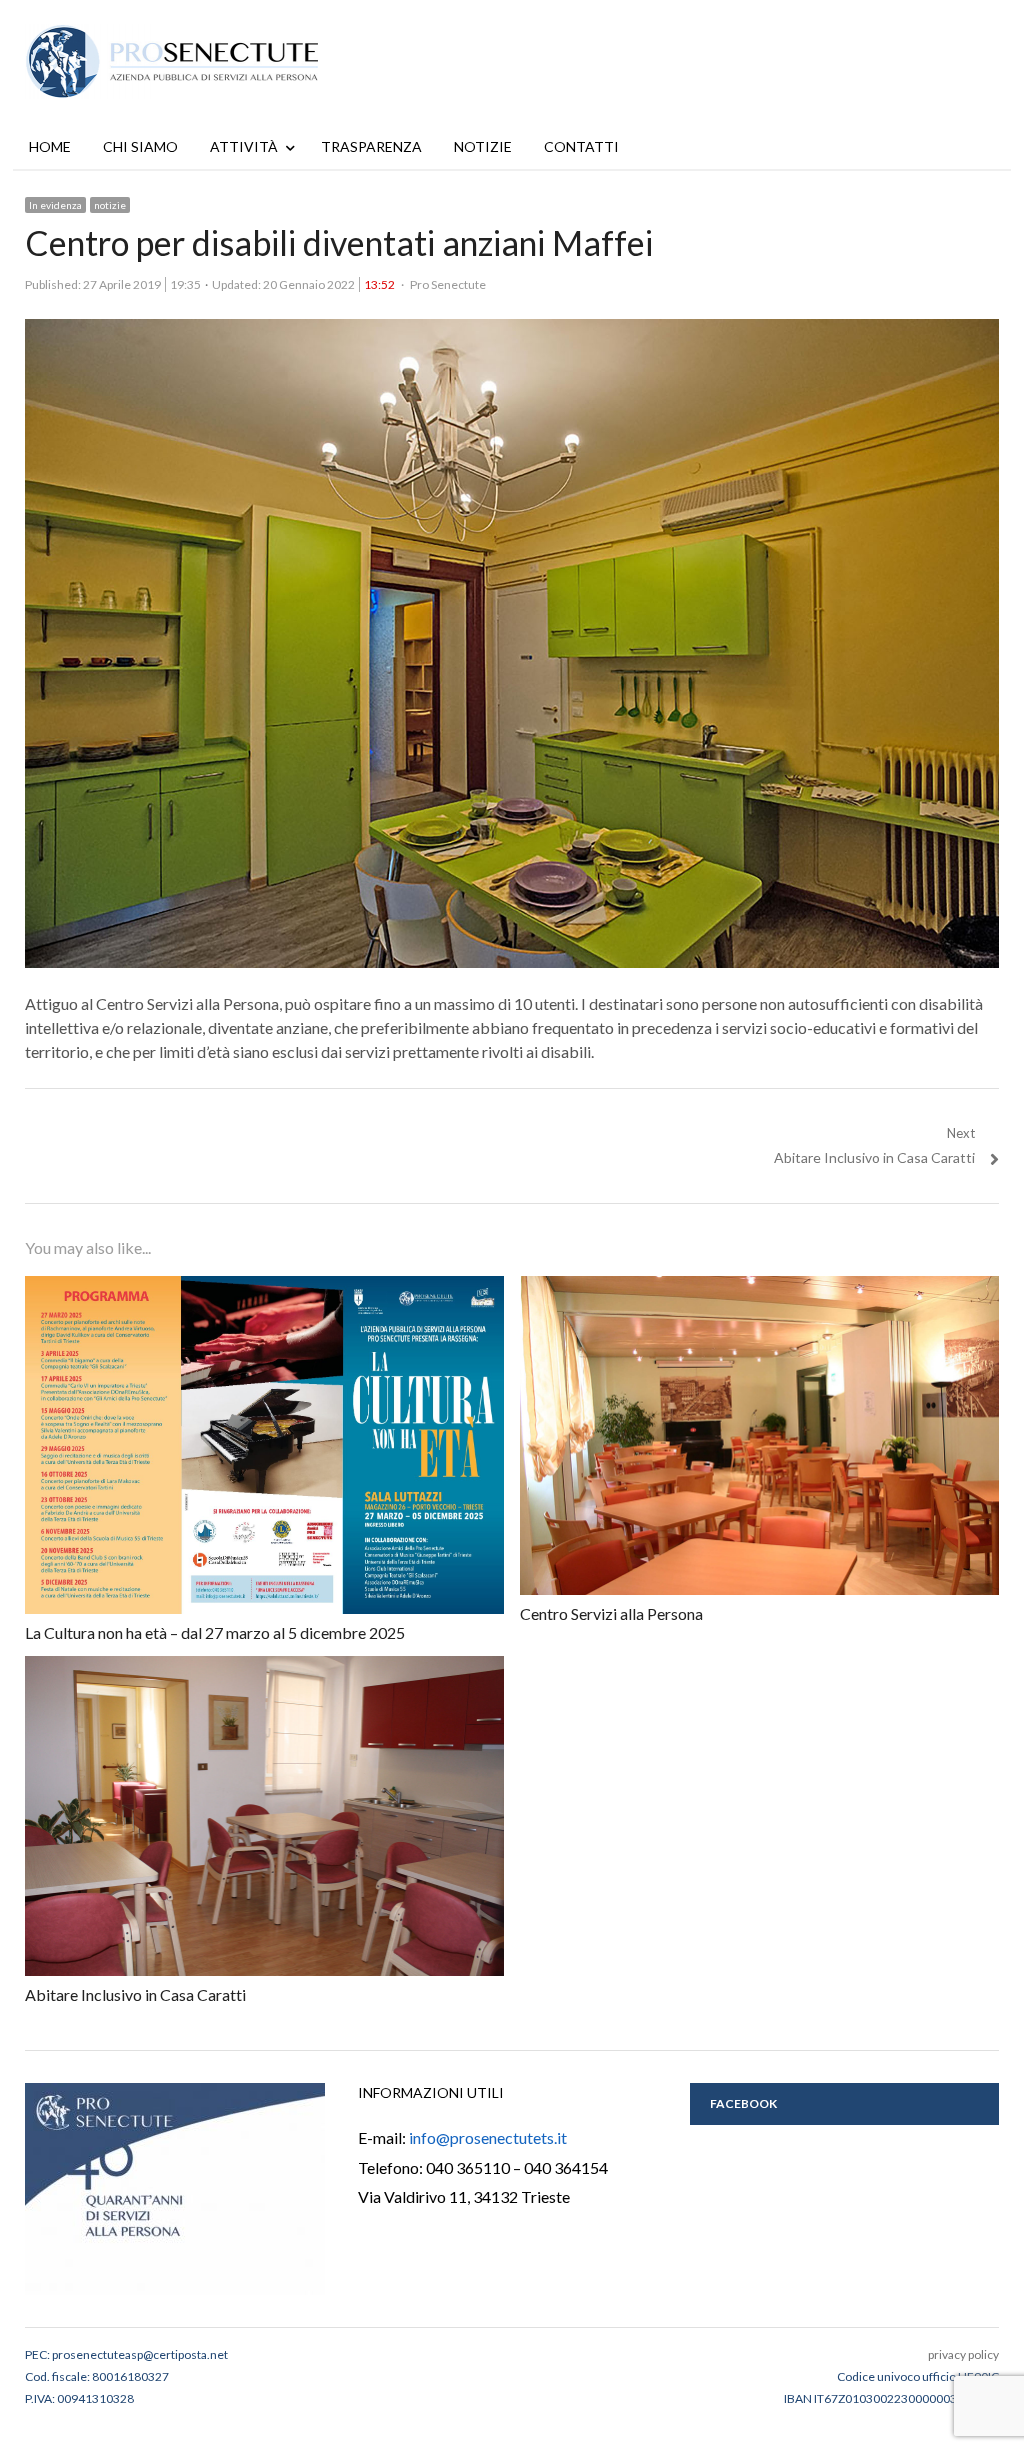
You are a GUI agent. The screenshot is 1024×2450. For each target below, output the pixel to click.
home (50, 146)
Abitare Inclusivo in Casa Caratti (135, 1994)
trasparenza (371, 146)
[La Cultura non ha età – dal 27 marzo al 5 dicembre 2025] (264, 1286)
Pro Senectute (448, 284)
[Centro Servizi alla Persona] (759, 1286)
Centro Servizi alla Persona (611, 1613)
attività (244, 146)
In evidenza (55, 205)
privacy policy (963, 2354)
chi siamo (140, 146)
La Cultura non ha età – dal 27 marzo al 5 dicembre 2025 (215, 1632)
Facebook (743, 2103)
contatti (581, 146)
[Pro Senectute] (180, 61)
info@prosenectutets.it (488, 2137)
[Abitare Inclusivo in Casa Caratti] (264, 1666)
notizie (483, 146)
